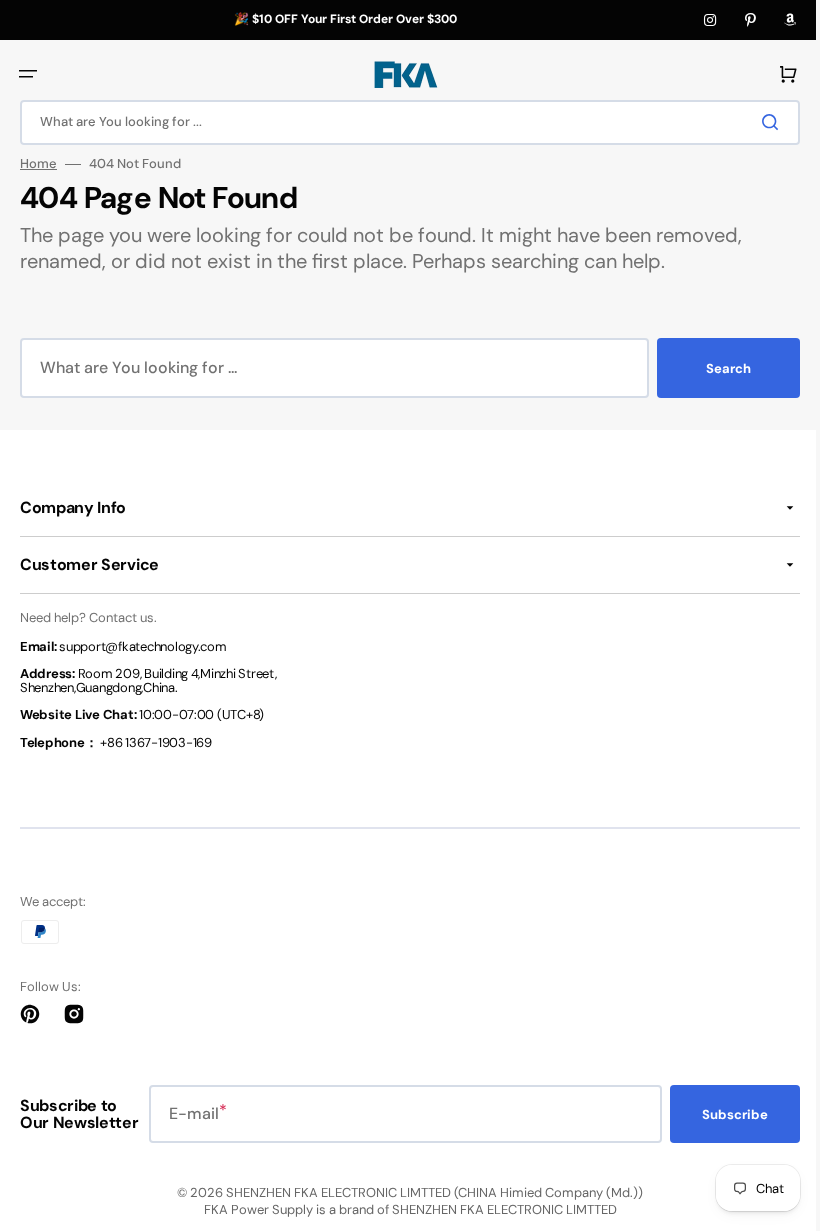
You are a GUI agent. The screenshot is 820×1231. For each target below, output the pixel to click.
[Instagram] (710, 20)
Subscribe (720, 1114)
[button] (28, 74)
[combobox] (402, 122)
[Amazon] (790, 20)
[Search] (759, 122)
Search (713, 368)
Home (38, 164)
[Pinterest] (750, 20)
